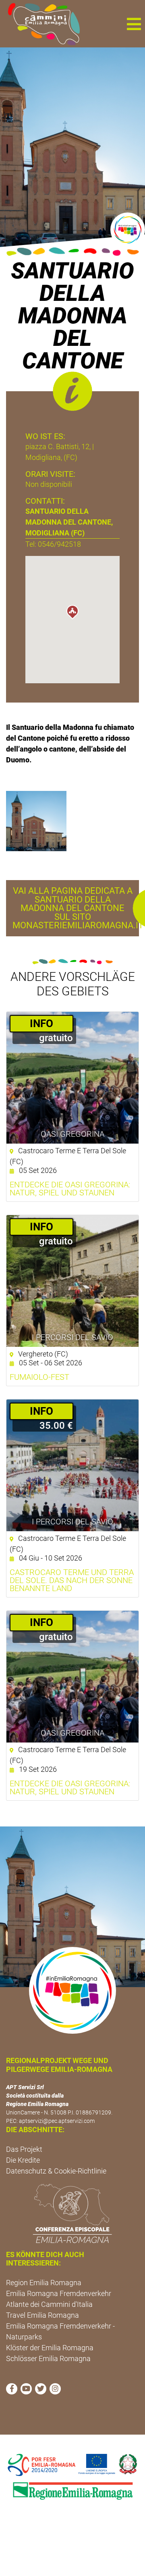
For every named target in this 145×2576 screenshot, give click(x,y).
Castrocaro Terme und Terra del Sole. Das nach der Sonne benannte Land (72, 1580)
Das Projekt (24, 2149)
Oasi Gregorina (72, 1134)
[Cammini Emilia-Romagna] (40, 24)
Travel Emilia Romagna (42, 2315)
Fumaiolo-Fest (39, 1377)
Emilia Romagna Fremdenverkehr (59, 2293)
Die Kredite (23, 2160)
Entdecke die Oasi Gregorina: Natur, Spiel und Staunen (70, 1189)
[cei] (72, 2213)
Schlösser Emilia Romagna (48, 2358)
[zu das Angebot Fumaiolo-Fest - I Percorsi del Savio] (72, 1281)
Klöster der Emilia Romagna (50, 2348)
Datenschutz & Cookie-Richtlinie (56, 2171)
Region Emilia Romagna (44, 2283)
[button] (134, 24)
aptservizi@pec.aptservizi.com (57, 2121)
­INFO (41, 1023)
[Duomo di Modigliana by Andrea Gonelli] (36, 820)
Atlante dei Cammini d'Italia (49, 2304)
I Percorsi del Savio (72, 1337)
